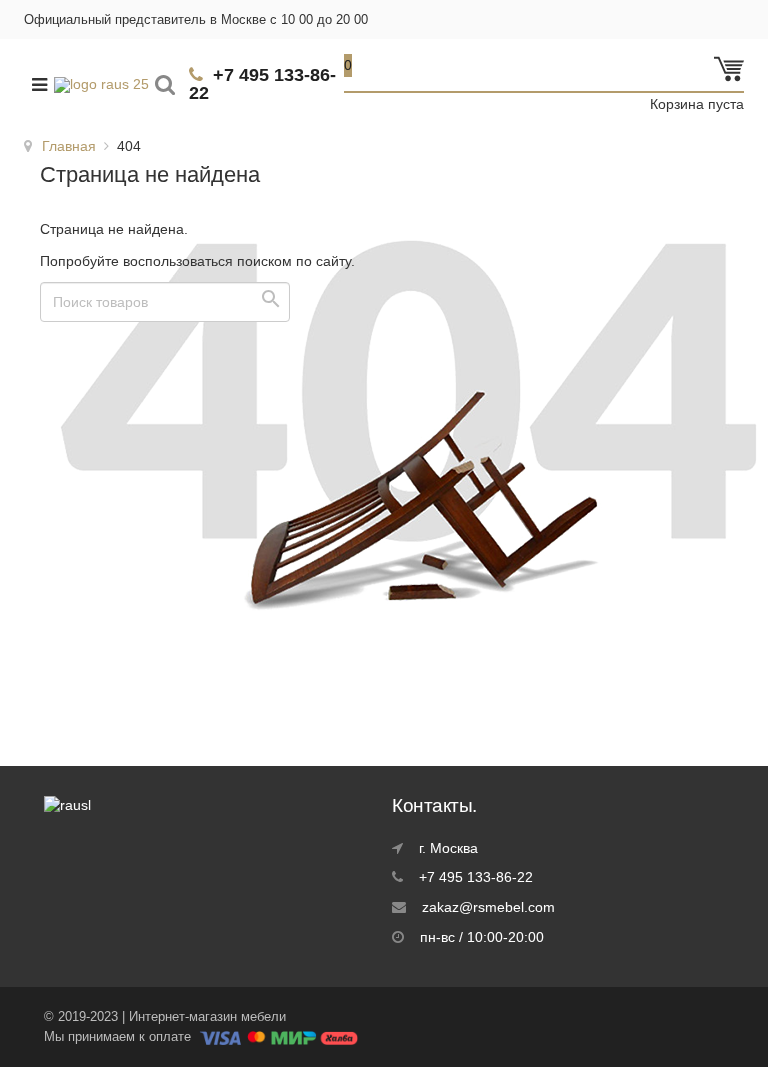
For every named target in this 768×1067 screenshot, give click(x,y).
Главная (69, 146)
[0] (729, 79)
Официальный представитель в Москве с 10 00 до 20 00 (196, 20)
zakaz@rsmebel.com (488, 907)
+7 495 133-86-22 (262, 84)
